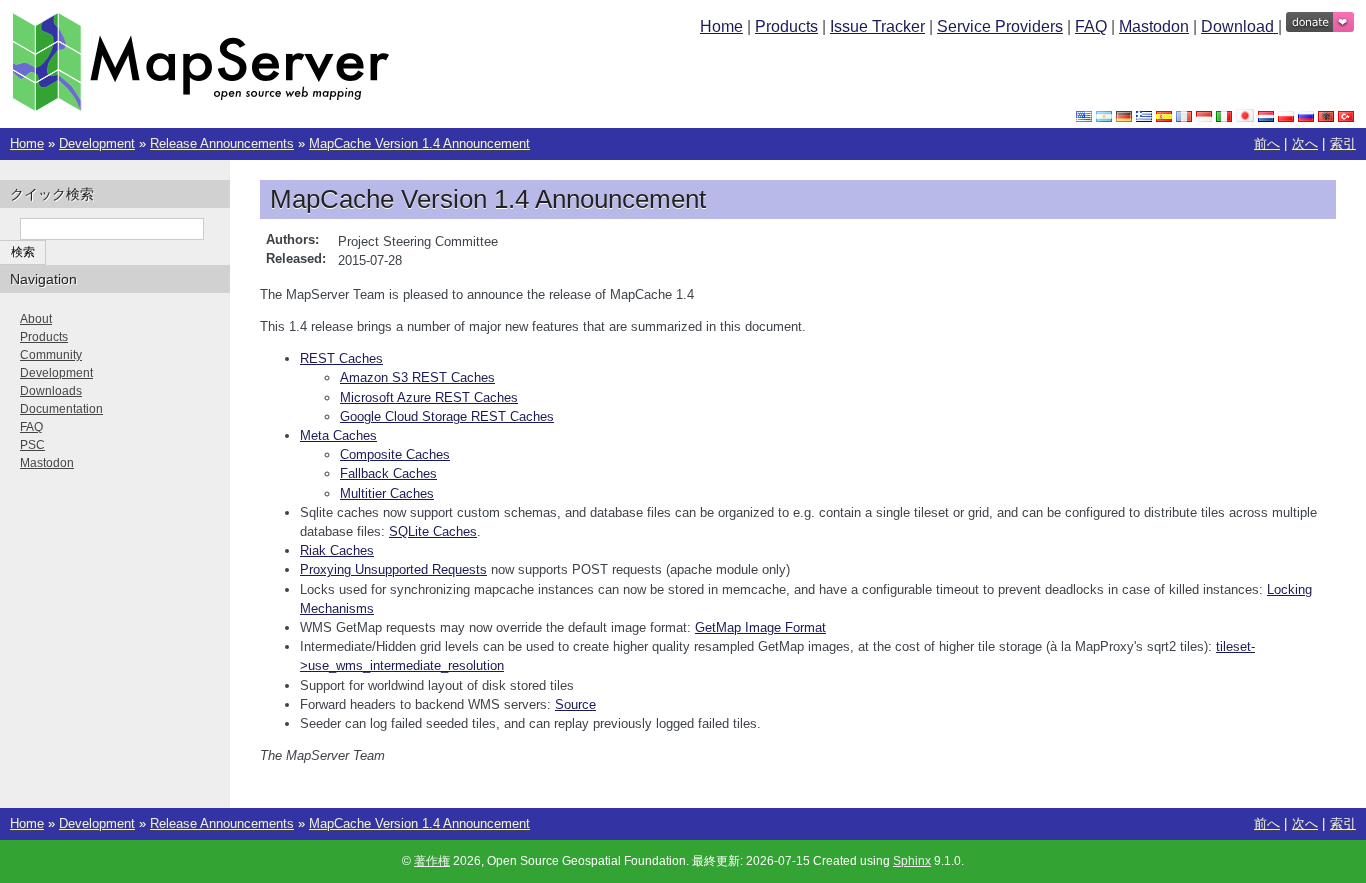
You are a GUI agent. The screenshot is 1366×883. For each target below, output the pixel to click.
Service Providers (1000, 26)
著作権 (432, 861)
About (36, 319)
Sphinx (912, 861)
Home (721, 26)
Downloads (51, 391)
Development (97, 143)
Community (51, 355)
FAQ (1091, 26)
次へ (1305, 143)
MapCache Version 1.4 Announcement (419, 143)
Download (1239, 26)
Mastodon (1154, 26)
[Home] (200, 106)
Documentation (61, 409)
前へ (1267, 143)
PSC (32, 445)
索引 (1343, 143)
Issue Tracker (877, 26)
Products (786, 26)
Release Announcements (222, 143)
